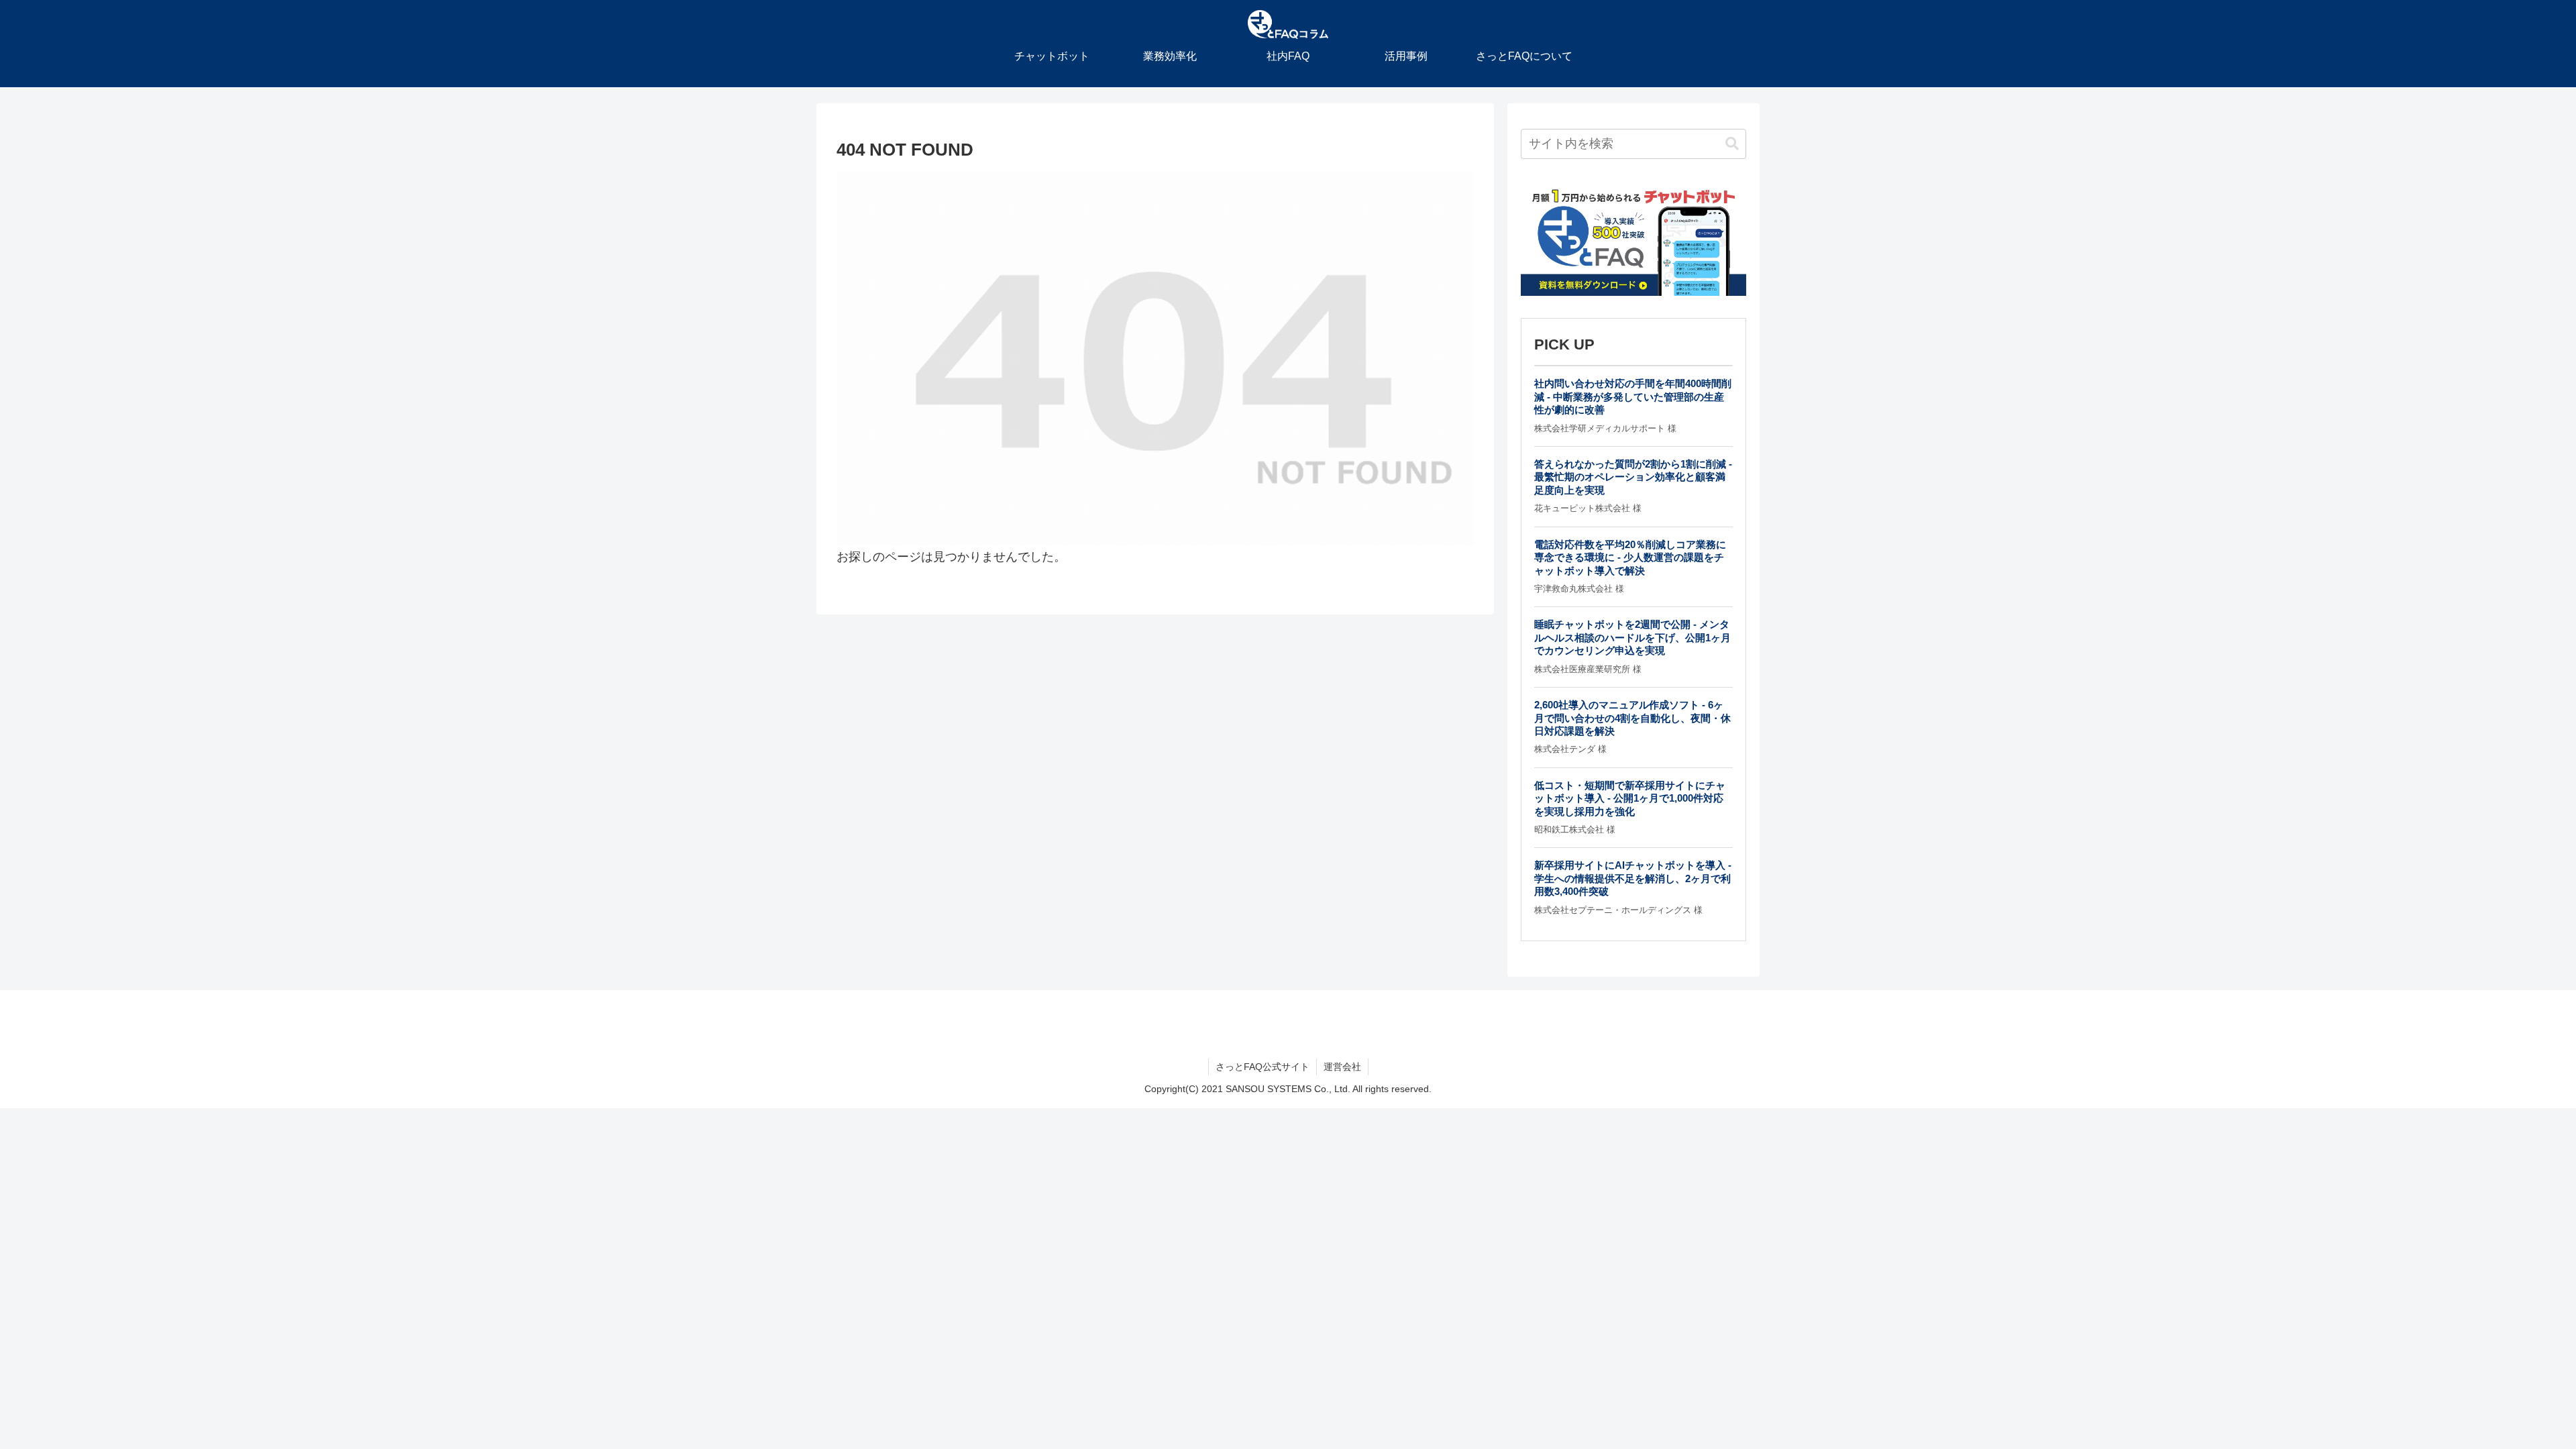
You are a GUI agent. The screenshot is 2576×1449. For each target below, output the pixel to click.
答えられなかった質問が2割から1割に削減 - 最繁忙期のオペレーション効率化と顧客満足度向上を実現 (1633, 477)
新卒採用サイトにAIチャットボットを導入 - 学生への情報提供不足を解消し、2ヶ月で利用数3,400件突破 (1633, 878)
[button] (1732, 144)
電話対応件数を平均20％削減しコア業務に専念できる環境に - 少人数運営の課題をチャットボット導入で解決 (1630, 557)
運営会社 (1342, 1067)
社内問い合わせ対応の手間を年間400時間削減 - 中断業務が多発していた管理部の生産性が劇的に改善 (1633, 396)
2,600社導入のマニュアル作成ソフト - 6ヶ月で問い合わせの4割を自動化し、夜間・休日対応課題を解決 (1632, 718)
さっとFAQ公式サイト (1263, 1067)
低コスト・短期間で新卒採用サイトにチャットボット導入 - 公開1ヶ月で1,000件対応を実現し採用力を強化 (1630, 798)
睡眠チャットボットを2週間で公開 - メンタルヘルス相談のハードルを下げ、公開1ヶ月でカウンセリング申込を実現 (1632, 637)
